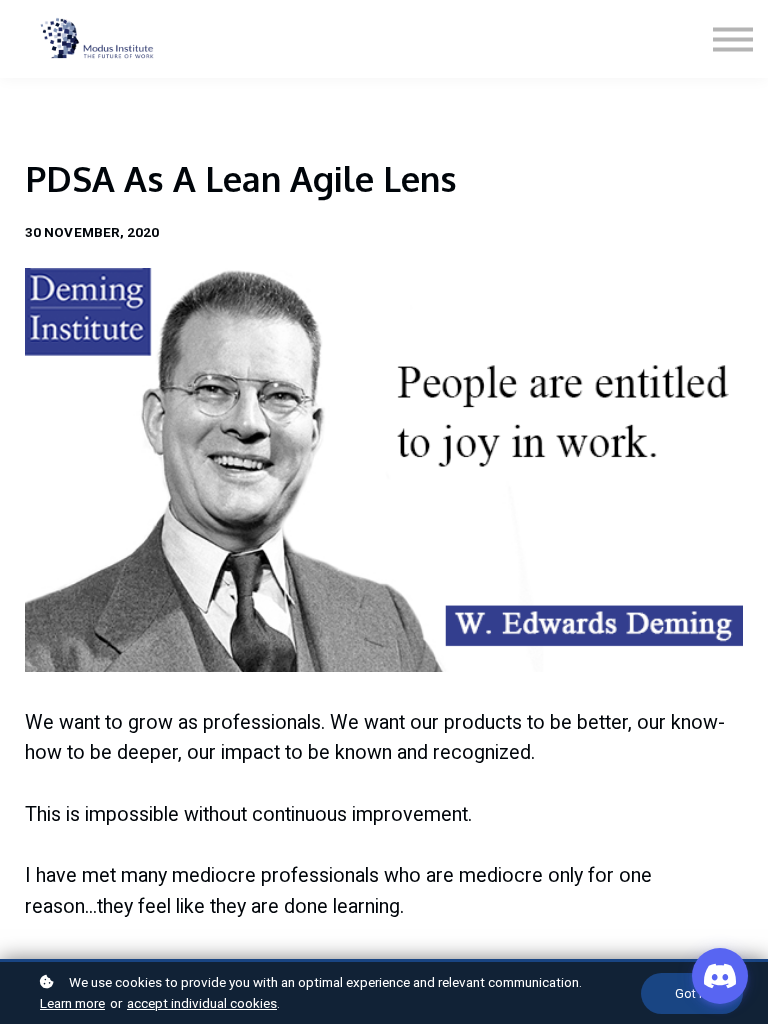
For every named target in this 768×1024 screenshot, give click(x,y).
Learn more (72, 1003)
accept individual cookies (202, 1003)
